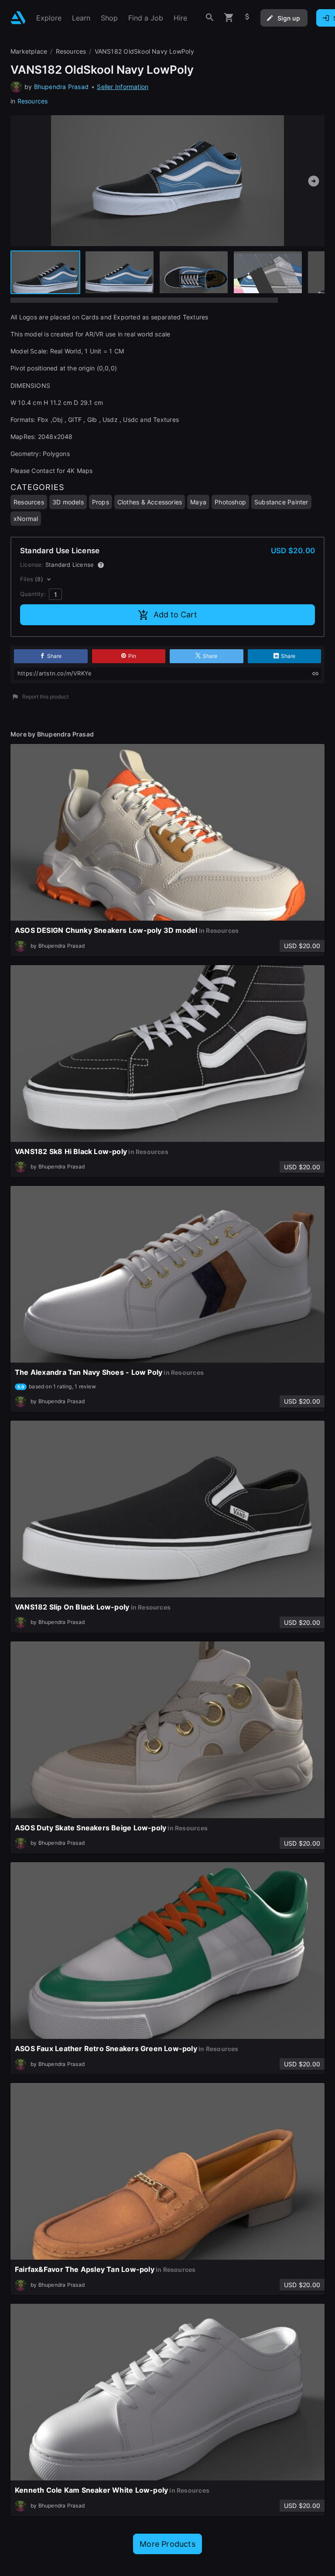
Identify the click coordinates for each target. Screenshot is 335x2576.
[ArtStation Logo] (18, 18)
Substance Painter (281, 502)
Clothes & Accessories (150, 502)
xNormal (26, 519)
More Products (167, 2544)
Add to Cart (175, 615)
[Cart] (229, 18)
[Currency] (247, 18)
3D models (68, 502)
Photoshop (230, 502)
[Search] (210, 18)
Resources (33, 101)
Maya (198, 502)
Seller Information (123, 87)
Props (101, 502)
